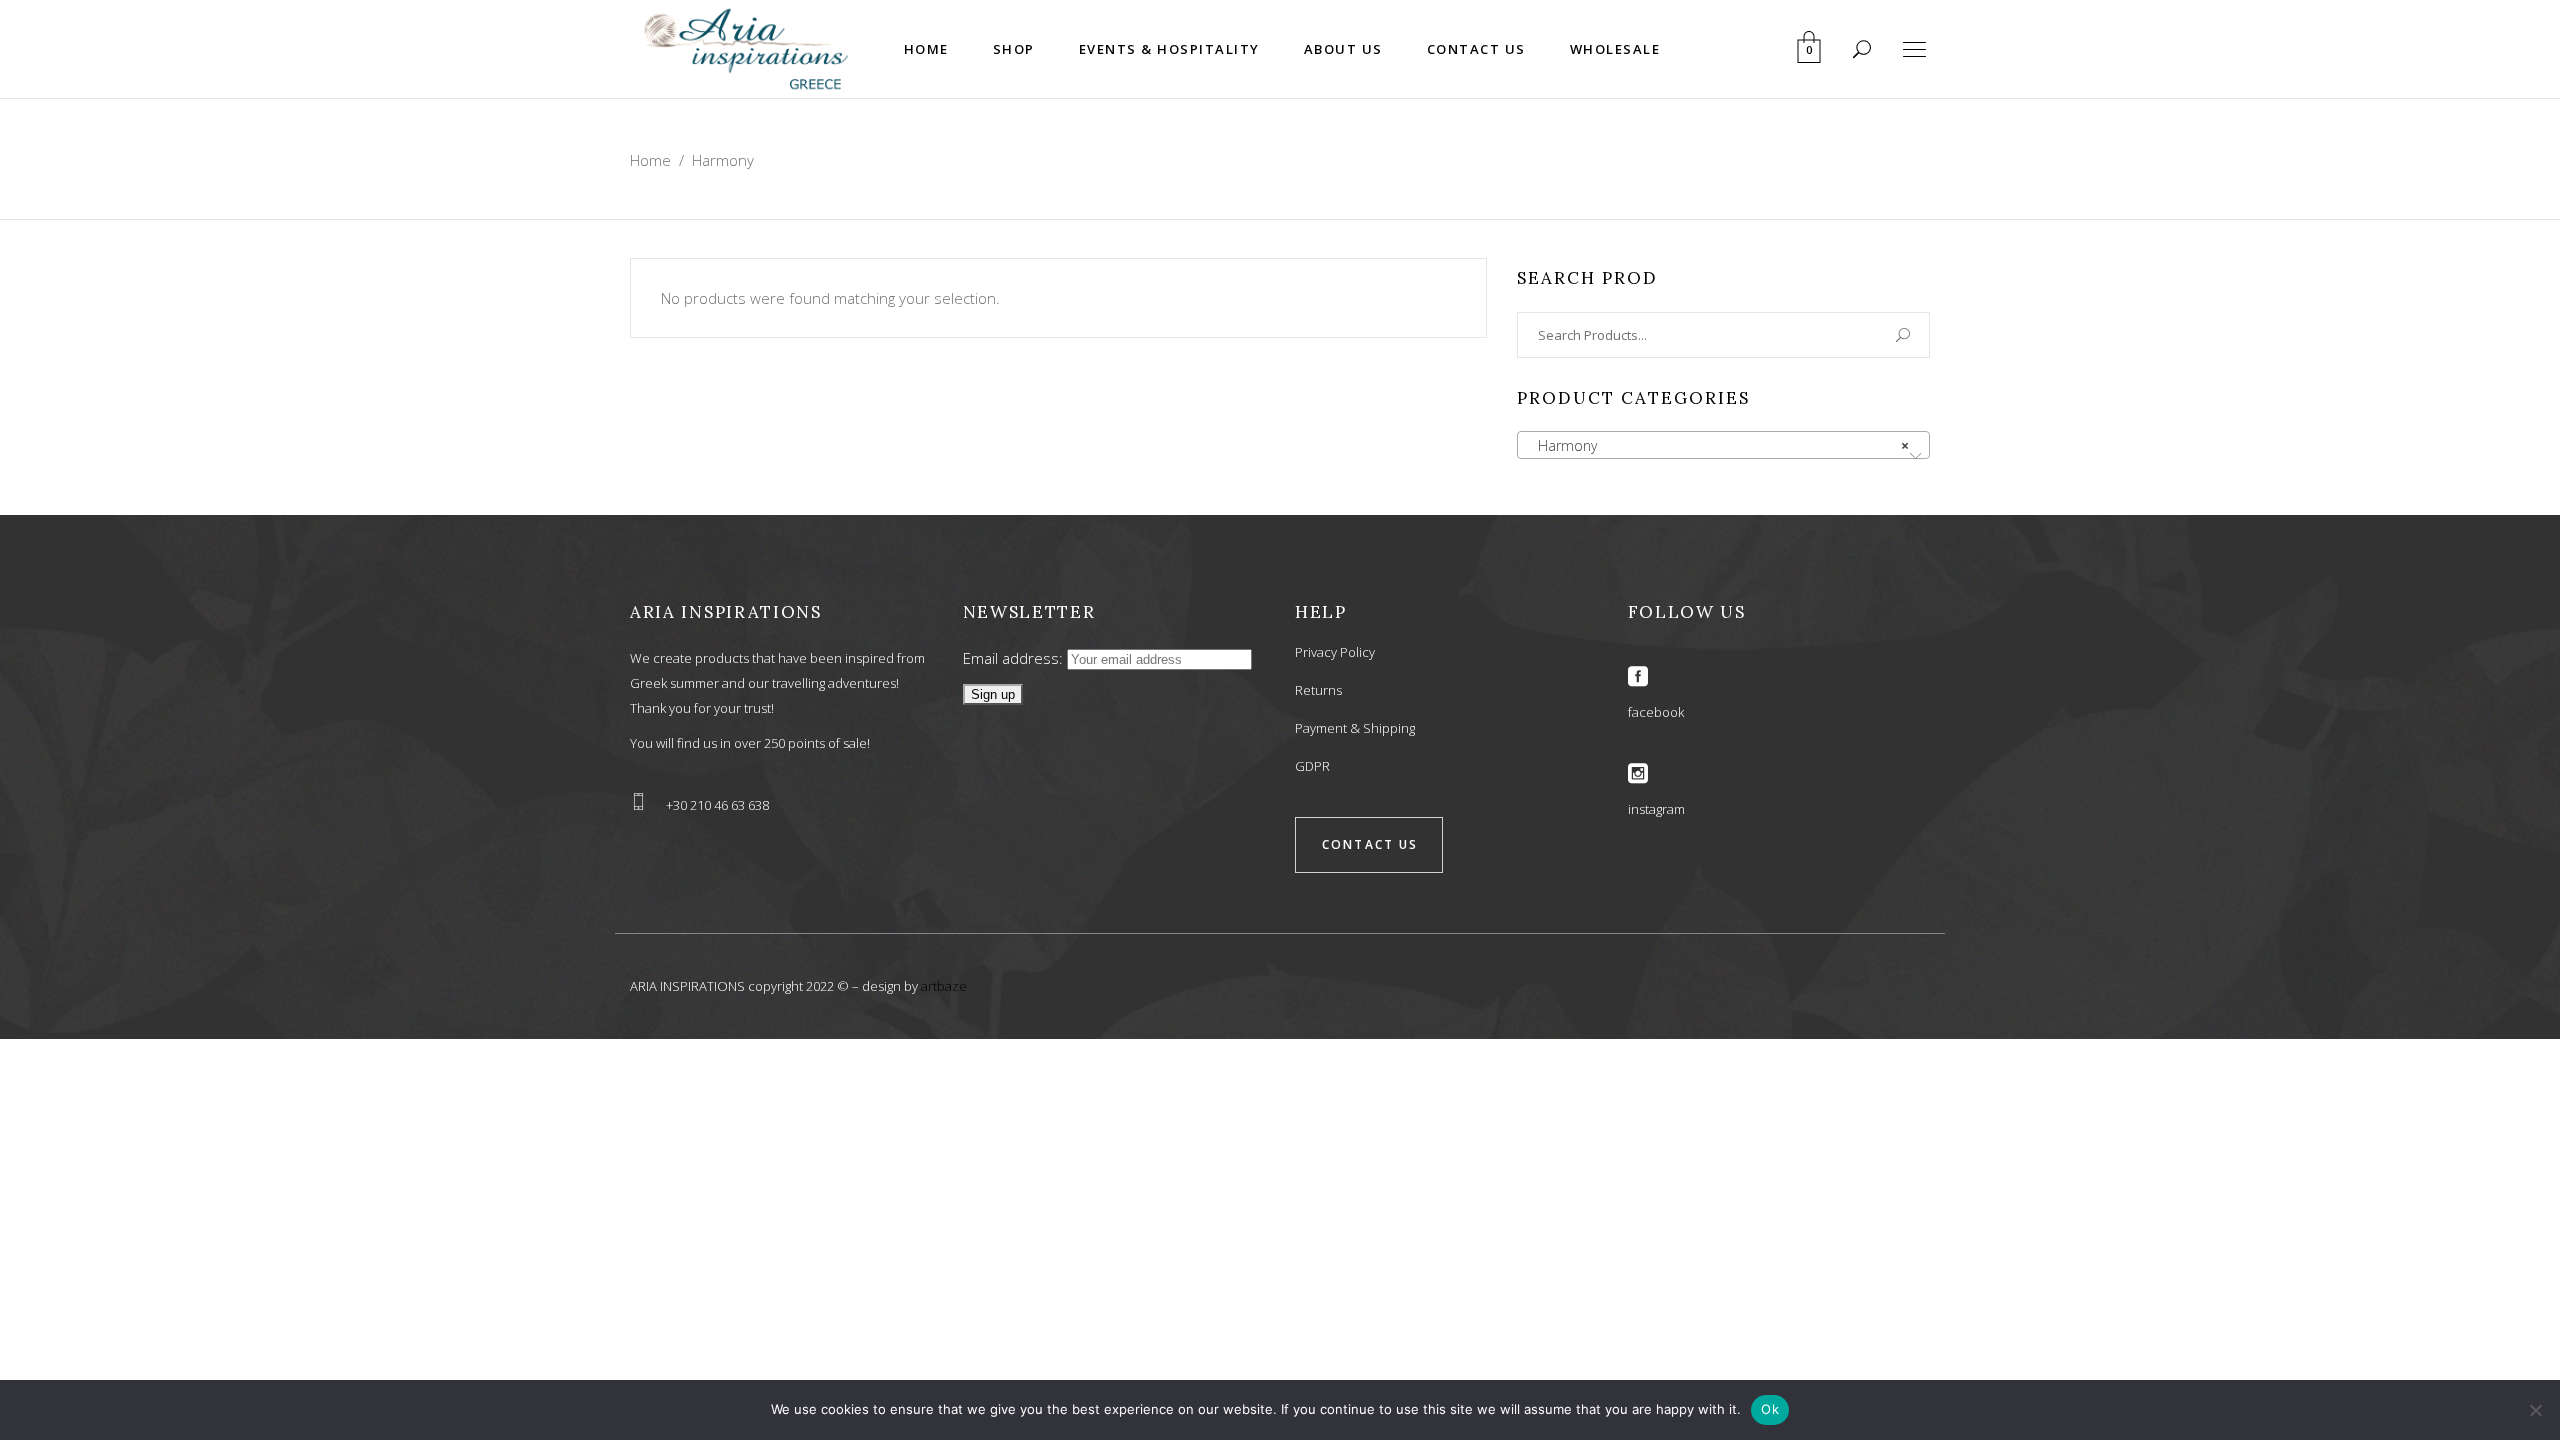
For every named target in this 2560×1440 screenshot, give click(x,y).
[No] (2535, 1410)
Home (650, 160)
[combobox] (1723, 445)
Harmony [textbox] (1717, 445)
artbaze (944, 986)
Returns (1318, 690)
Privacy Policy (1335, 652)
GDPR (1312, 766)
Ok (1770, 1409)
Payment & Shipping (1355, 728)
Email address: (1015, 658)
